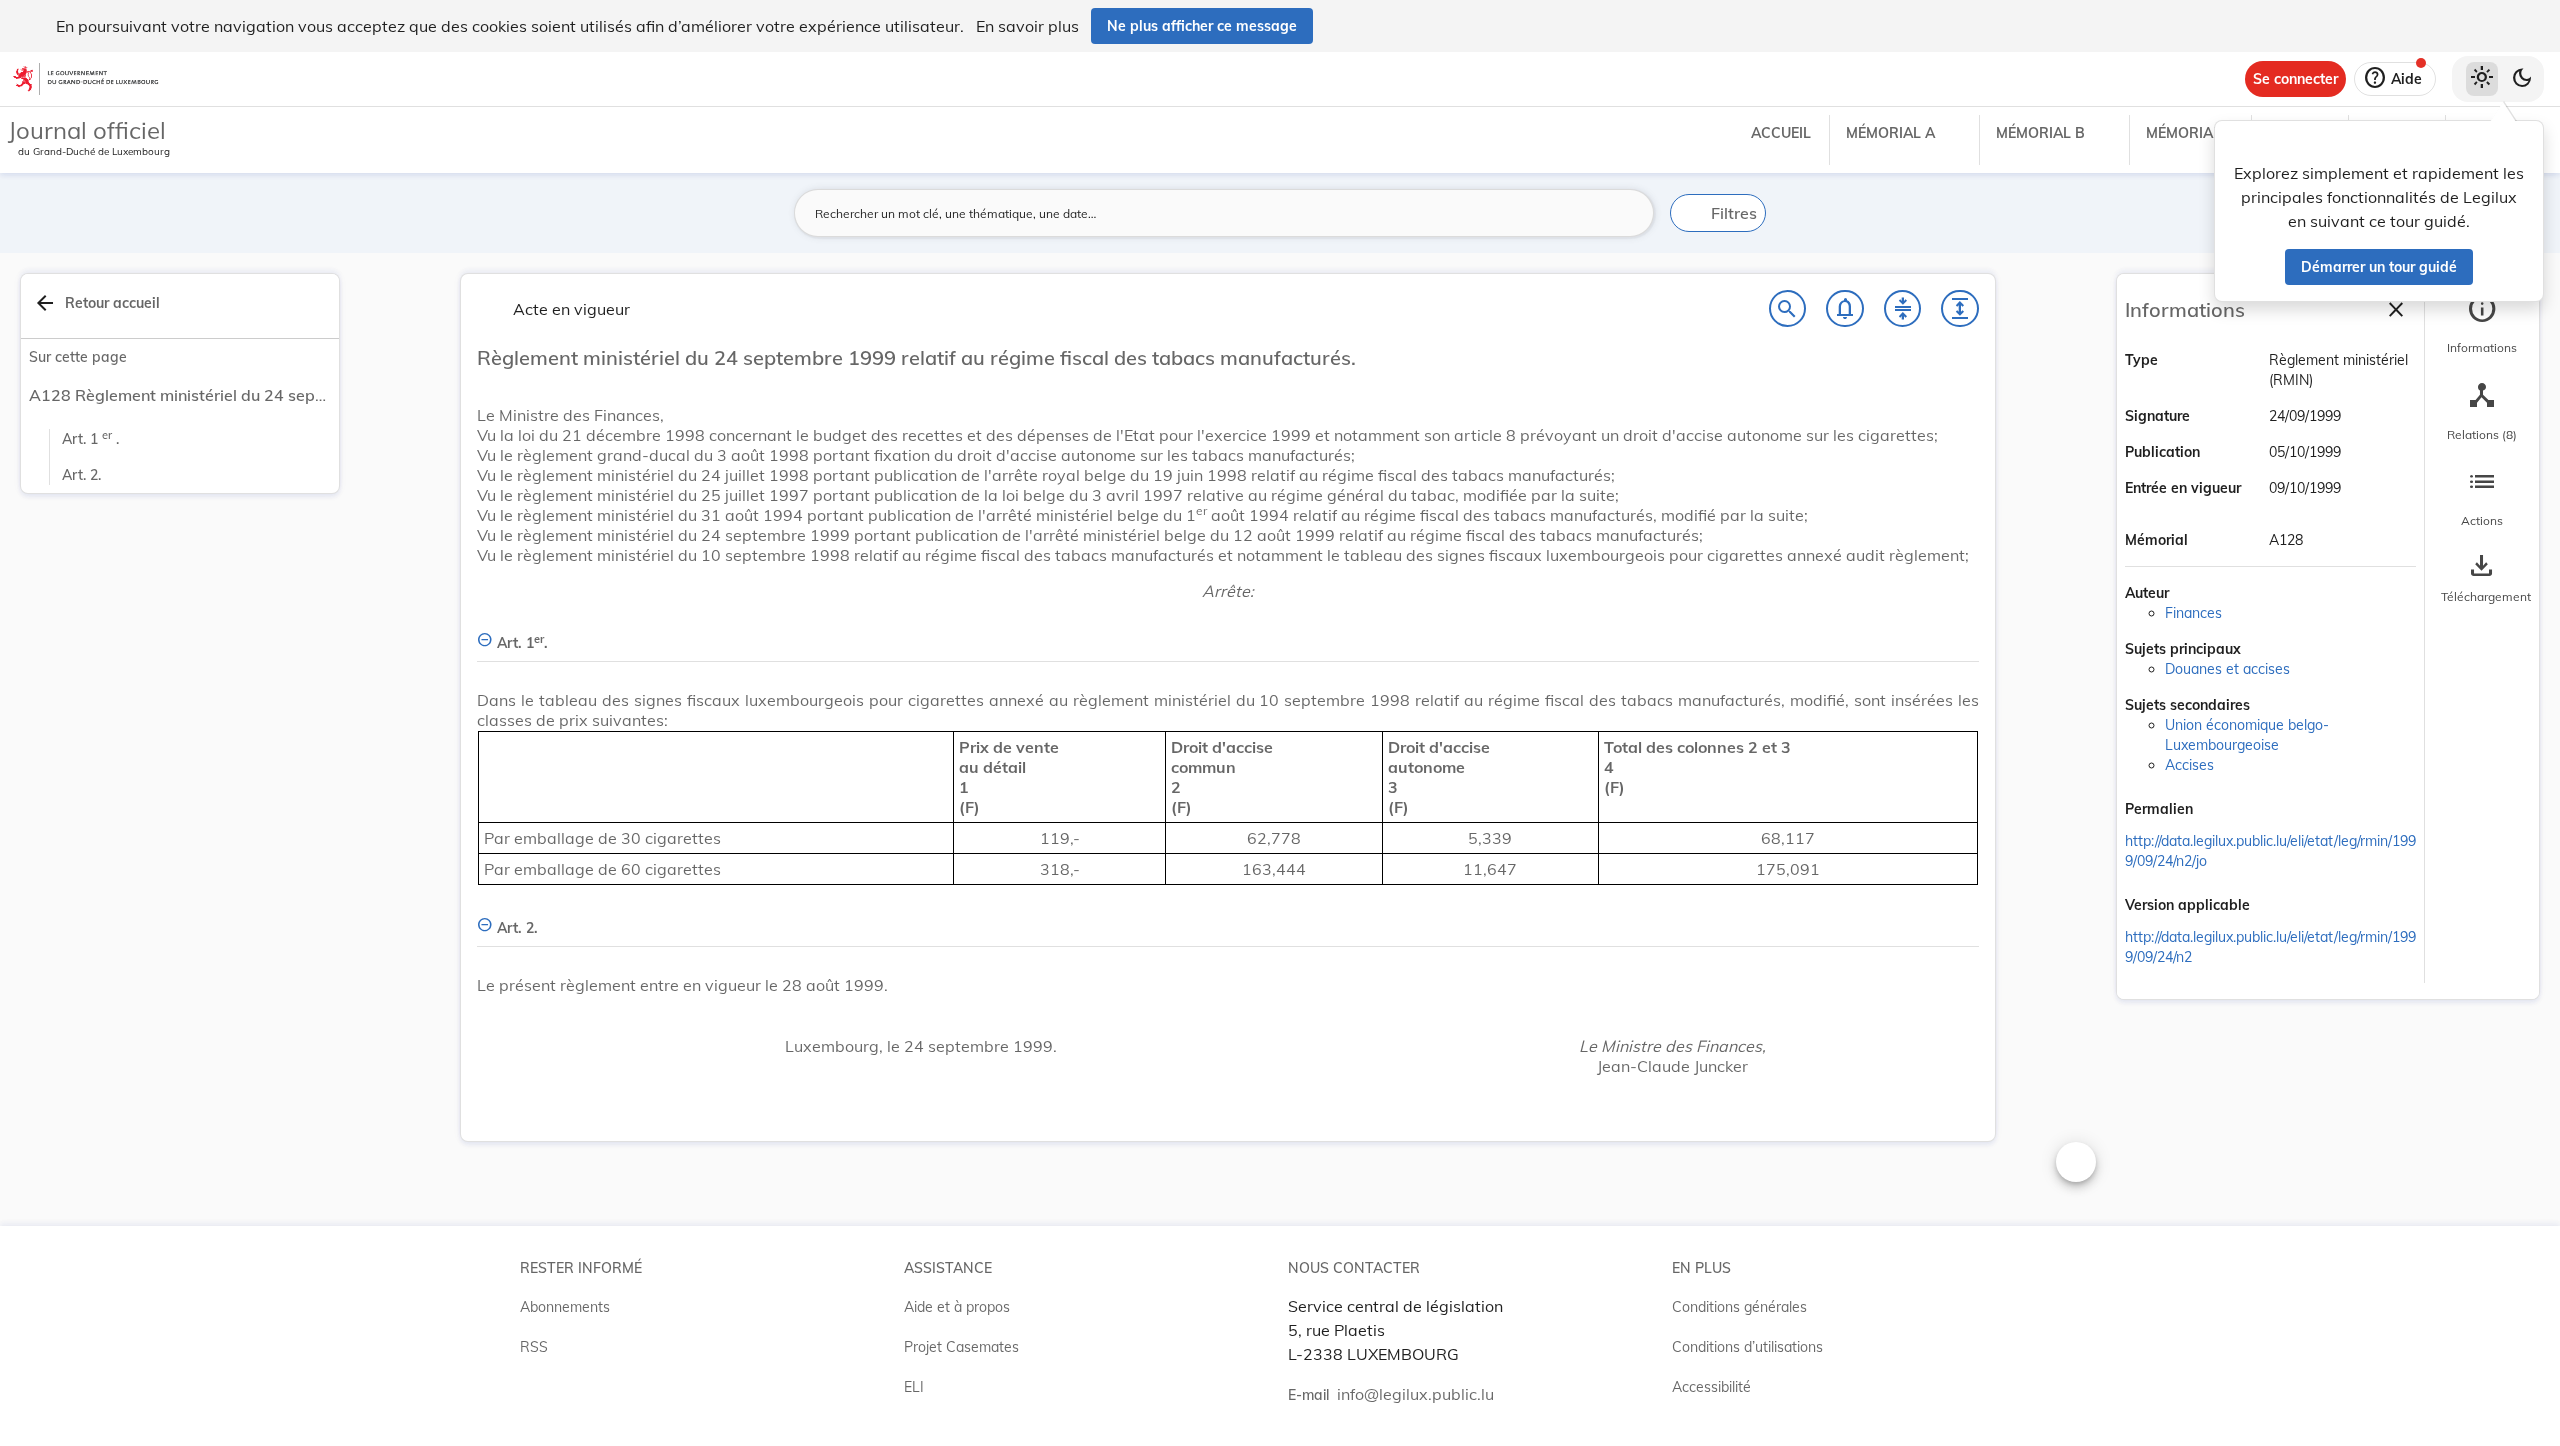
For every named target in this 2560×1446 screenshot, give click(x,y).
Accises (2189, 765)
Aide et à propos (957, 1307)
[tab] (2482, 325)
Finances (2193, 613)
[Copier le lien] (2221, 811)
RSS (534, 1347)
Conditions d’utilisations (1747, 1347)
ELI (914, 1387)
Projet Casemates (961, 1347)
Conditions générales (1739, 1307)
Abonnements (565, 1307)
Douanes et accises (2227, 669)
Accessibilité (1711, 1387)
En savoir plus (1027, 26)
